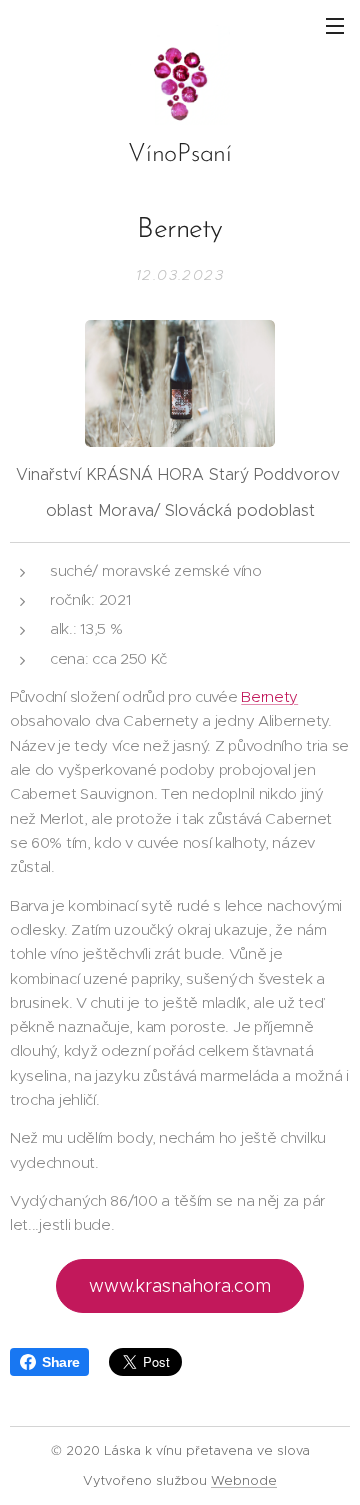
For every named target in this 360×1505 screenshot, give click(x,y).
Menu (335, 25)
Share (60, 1362)
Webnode (244, 1480)
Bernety (269, 696)
